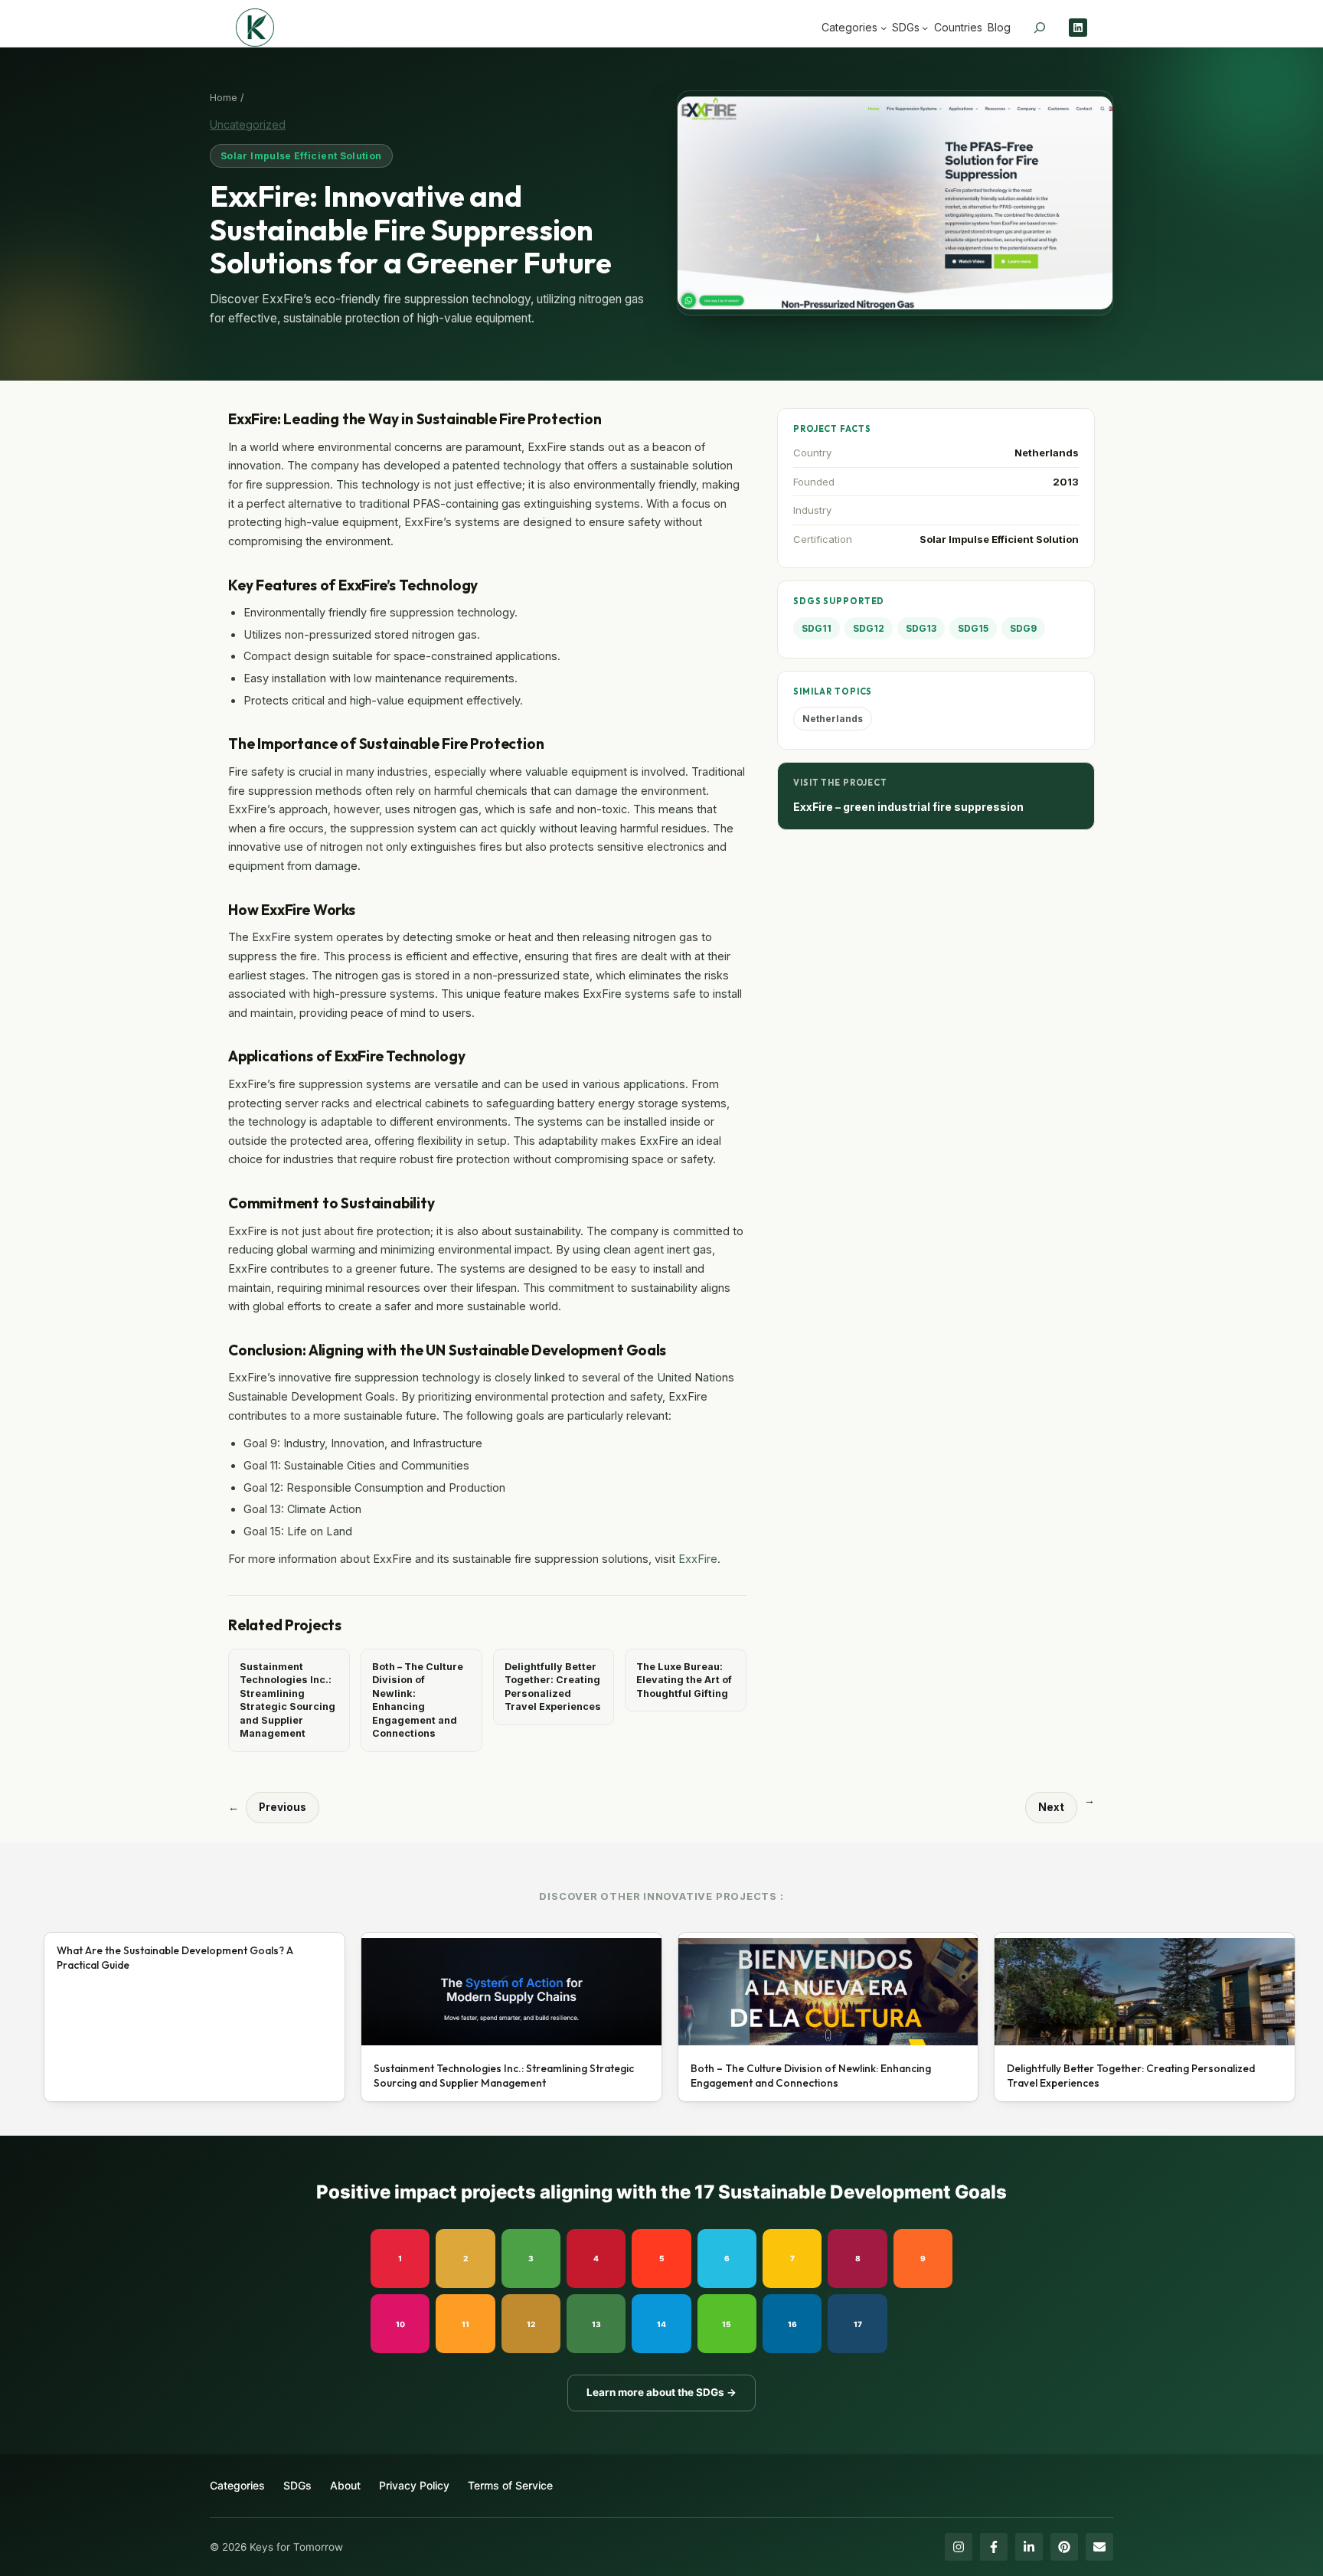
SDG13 (921, 628)
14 (661, 2324)
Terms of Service (510, 2485)
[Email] (1099, 2547)
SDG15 (973, 628)
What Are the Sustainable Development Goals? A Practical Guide (175, 1958)
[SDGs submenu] (925, 28)
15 (727, 2324)
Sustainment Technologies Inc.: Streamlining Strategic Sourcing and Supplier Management (287, 1700)
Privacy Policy (414, 2485)
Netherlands (1047, 453)
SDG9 (1023, 628)
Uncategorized (248, 124)
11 (465, 2324)
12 (531, 2324)
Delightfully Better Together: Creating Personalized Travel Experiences (553, 1687)
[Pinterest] (1064, 2547)
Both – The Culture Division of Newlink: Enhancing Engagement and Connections (418, 1700)
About (345, 2485)
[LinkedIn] (1029, 2547)
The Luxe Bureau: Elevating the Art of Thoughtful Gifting (684, 1680)
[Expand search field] (1040, 28)
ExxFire (698, 1559)
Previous (283, 1807)
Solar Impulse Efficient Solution (301, 156)
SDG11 (817, 628)
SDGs (297, 2485)
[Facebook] (994, 2547)
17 (858, 2324)
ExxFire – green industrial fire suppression (908, 807)
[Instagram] (959, 2547)
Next (1051, 1807)
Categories (237, 2485)
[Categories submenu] (884, 28)
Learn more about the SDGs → (661, 2392)
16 (792, 2324)
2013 (1066, 482)
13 (596, 2324)
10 (400, 2324)
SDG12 (869, 628)
